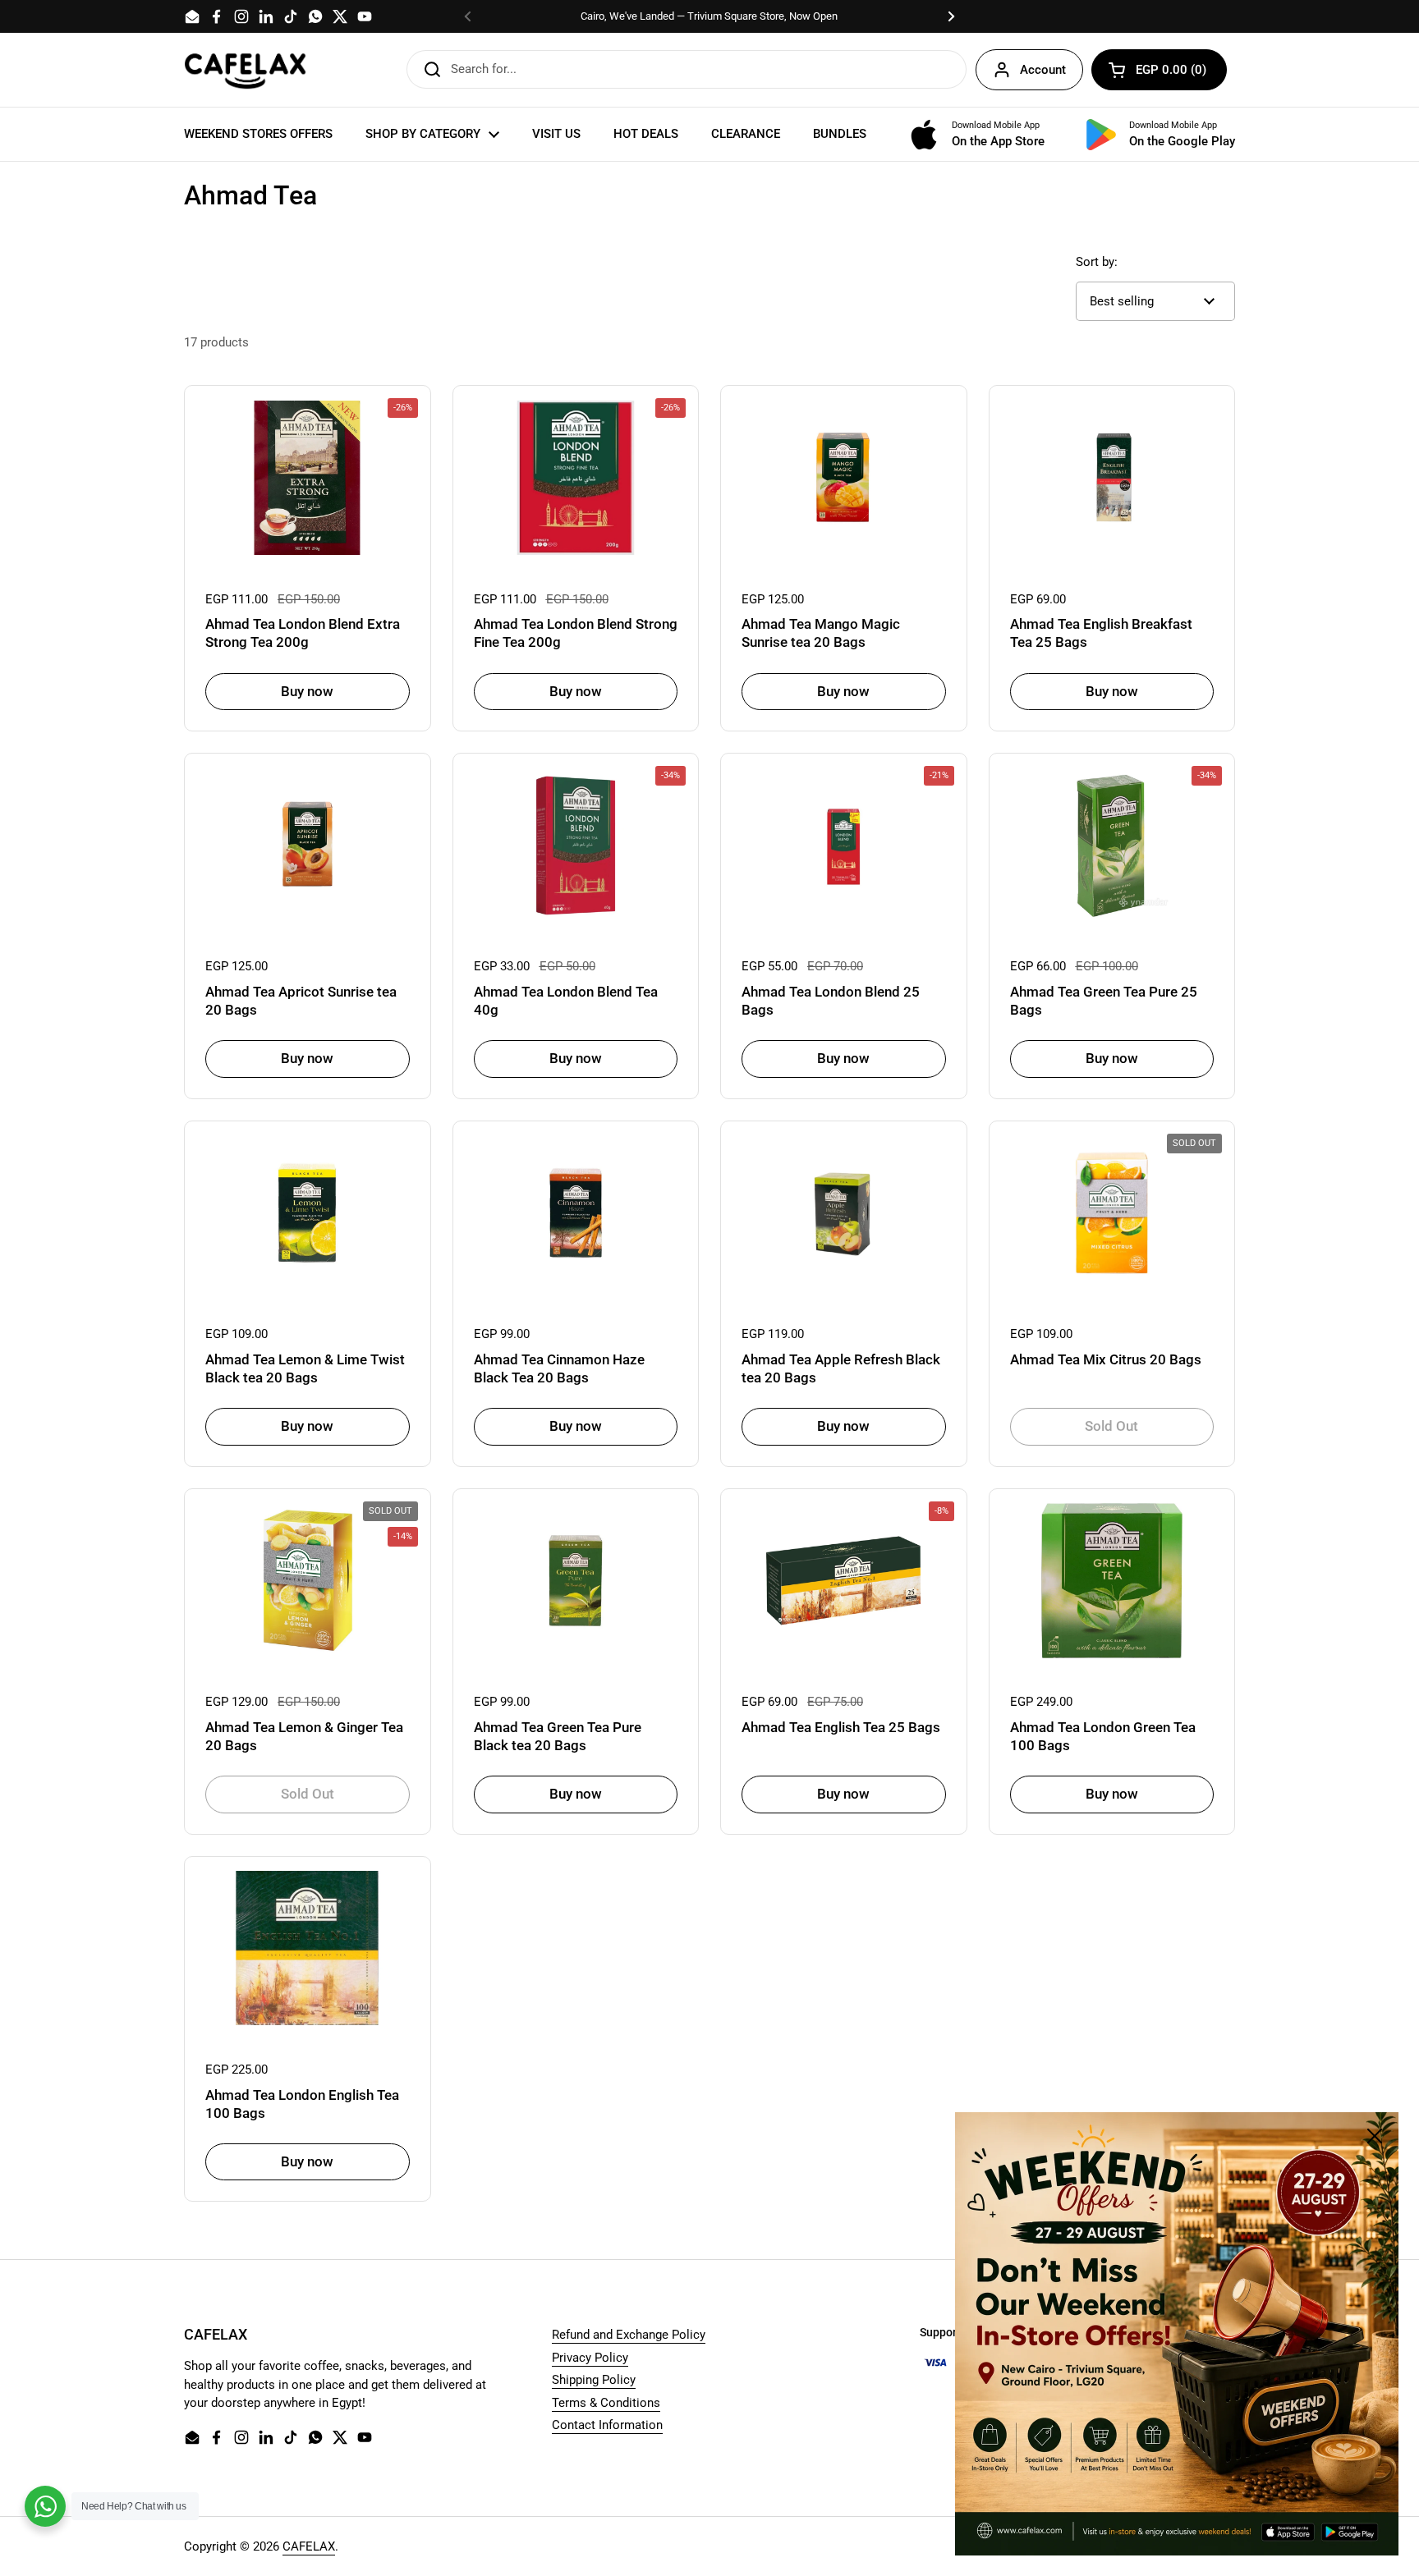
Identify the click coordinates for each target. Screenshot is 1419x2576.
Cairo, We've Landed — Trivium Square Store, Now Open (709, 16)
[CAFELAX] (246, 70)
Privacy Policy (590, 2358)
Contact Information (607, 2425)
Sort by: (1097, 262)
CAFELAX (309, 2546)
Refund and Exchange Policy (629, 2335)
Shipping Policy (594, 2380)
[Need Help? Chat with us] (45, 2506)
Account (1043, 70)
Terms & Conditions (606, 2403)
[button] (1159, 70)
